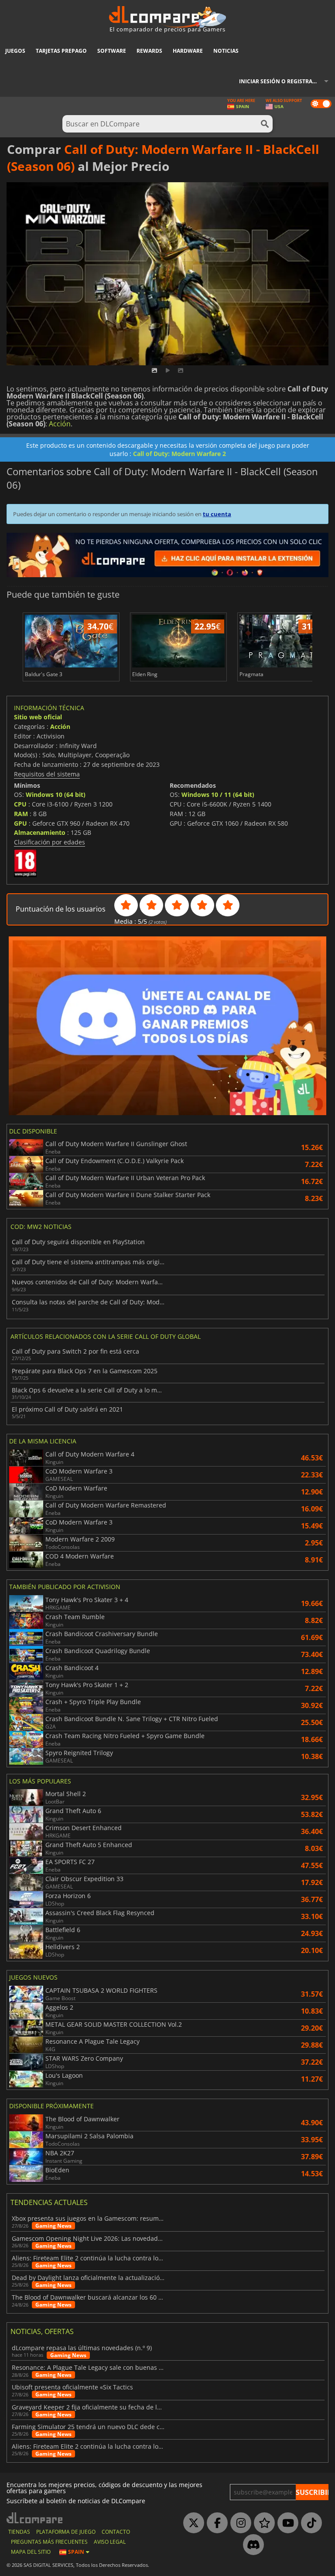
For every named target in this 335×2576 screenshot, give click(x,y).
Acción (60, 424)
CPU (20, 804)
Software (112, 51)
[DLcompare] (35, 2518)
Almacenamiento (40, 832)
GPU (21, 823)
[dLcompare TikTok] (309, 2523)
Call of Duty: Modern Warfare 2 (179, 454)
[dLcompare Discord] (251, 2545)
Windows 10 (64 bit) (56, 795)
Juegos (15, 51)
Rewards (149, 51)
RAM (21, 814)
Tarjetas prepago (61, 51)
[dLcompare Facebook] (215, 2523)
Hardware (188, 51)
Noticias (226, 51)
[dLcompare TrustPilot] (262, 2523)
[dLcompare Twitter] (191, 2523)
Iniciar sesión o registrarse (280, 81)
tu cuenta (217, 514)
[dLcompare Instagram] (239, 2523)
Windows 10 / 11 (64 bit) (218, 795)
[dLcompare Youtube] (286, 2523)
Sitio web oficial (38, 717)
